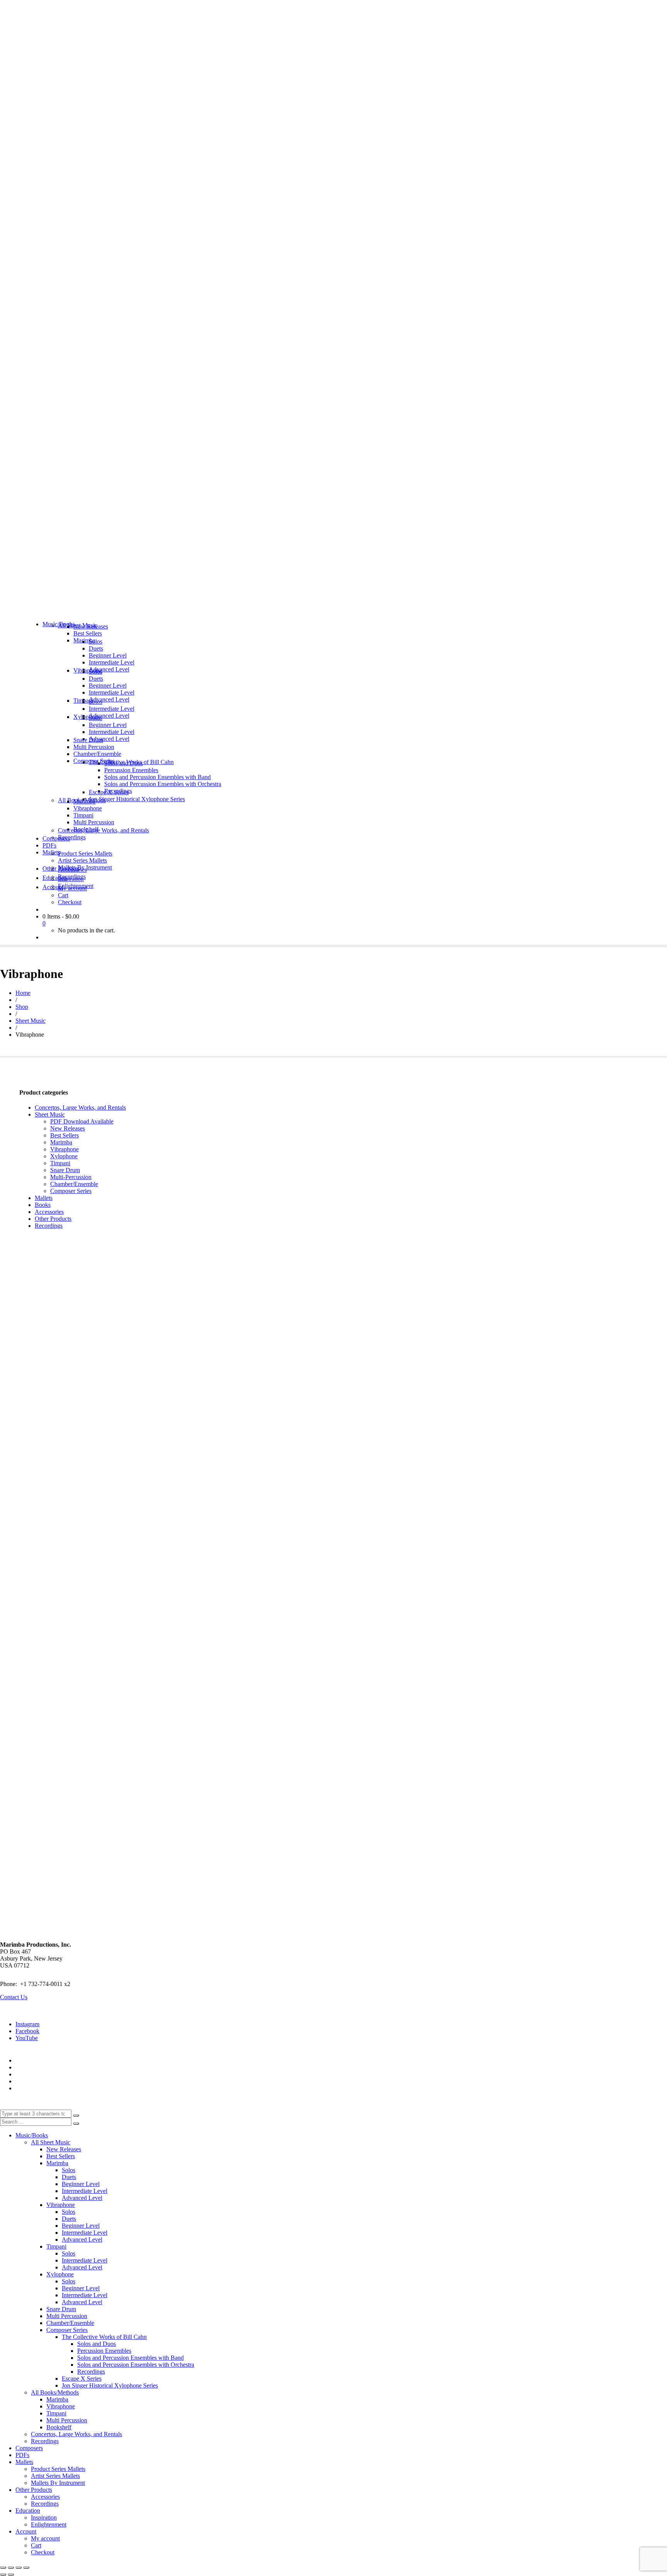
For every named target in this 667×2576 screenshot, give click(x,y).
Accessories (49, 1212)
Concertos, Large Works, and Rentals (80, 1108)
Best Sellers (64, 1135)
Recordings (49, 1226)
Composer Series (71, 1191)
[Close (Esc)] (26, 2568)
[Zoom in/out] (3, 2568)
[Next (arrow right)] (11, 2574)
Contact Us (14, 1997)
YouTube (27, 2038)
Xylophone (64, 1156)
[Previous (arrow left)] (3, 2574)
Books (43, 1205)
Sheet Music (50, 1114)
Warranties (28, 2060)
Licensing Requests (39, 2081)
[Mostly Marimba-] (333, 611)
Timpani (60, 1163)
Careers (25, 2088)
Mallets (44, 1198)
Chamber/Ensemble (74, 1184)
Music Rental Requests (43, 2074)
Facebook (27, 2031)
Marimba (61, 1142)
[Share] (19, 2568)
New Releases (68, 1128)
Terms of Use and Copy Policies (55, 2067)
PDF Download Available (82, 1121)
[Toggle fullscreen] (11, 2568)
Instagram (27, 2024)
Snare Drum (65, 1170)
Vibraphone (64, 1149)
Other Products (53, 1219)
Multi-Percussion (71, 1177)
